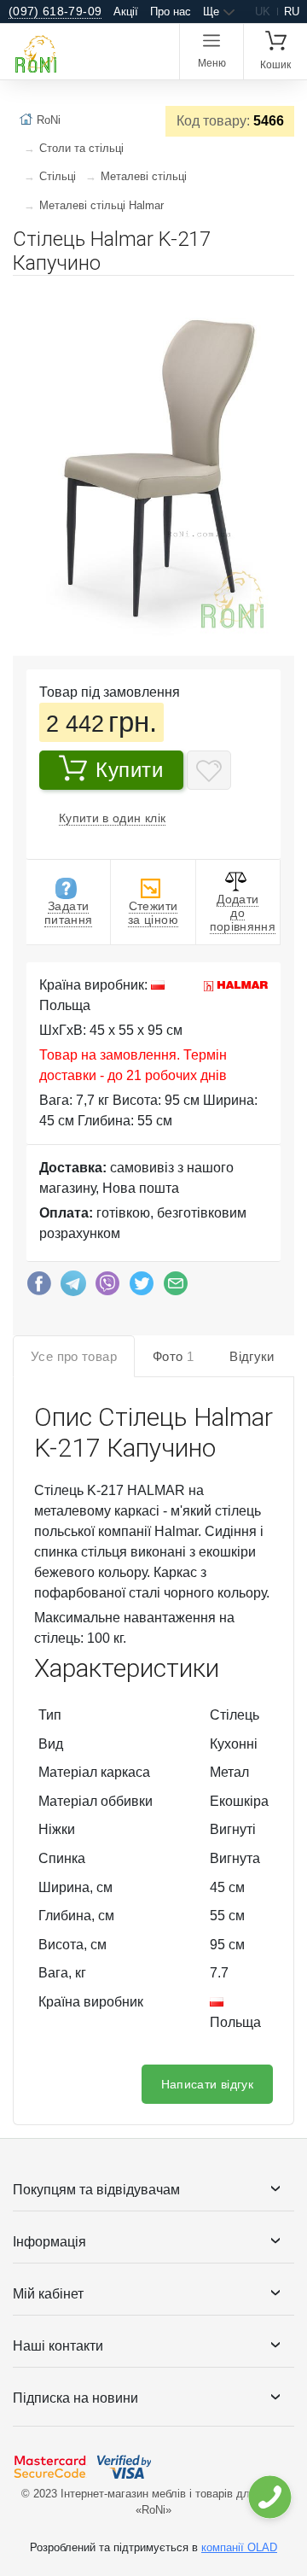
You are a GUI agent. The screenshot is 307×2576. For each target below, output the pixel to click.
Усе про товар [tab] (74, 1356)
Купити (130, 770)
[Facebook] (39, 1288)
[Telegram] (73, 1288)
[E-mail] (176, 1288)
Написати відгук (207, 2084)
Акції (126, 12)
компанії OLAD (239, 2547)
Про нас (171, 12)
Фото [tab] (173, 1356)
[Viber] (107, 1288)
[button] (279, 295)
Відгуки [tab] (252, 1356)
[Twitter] (142, 1288)
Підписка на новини (75, 2398)
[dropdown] (269, 2497)
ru (292, 12)
